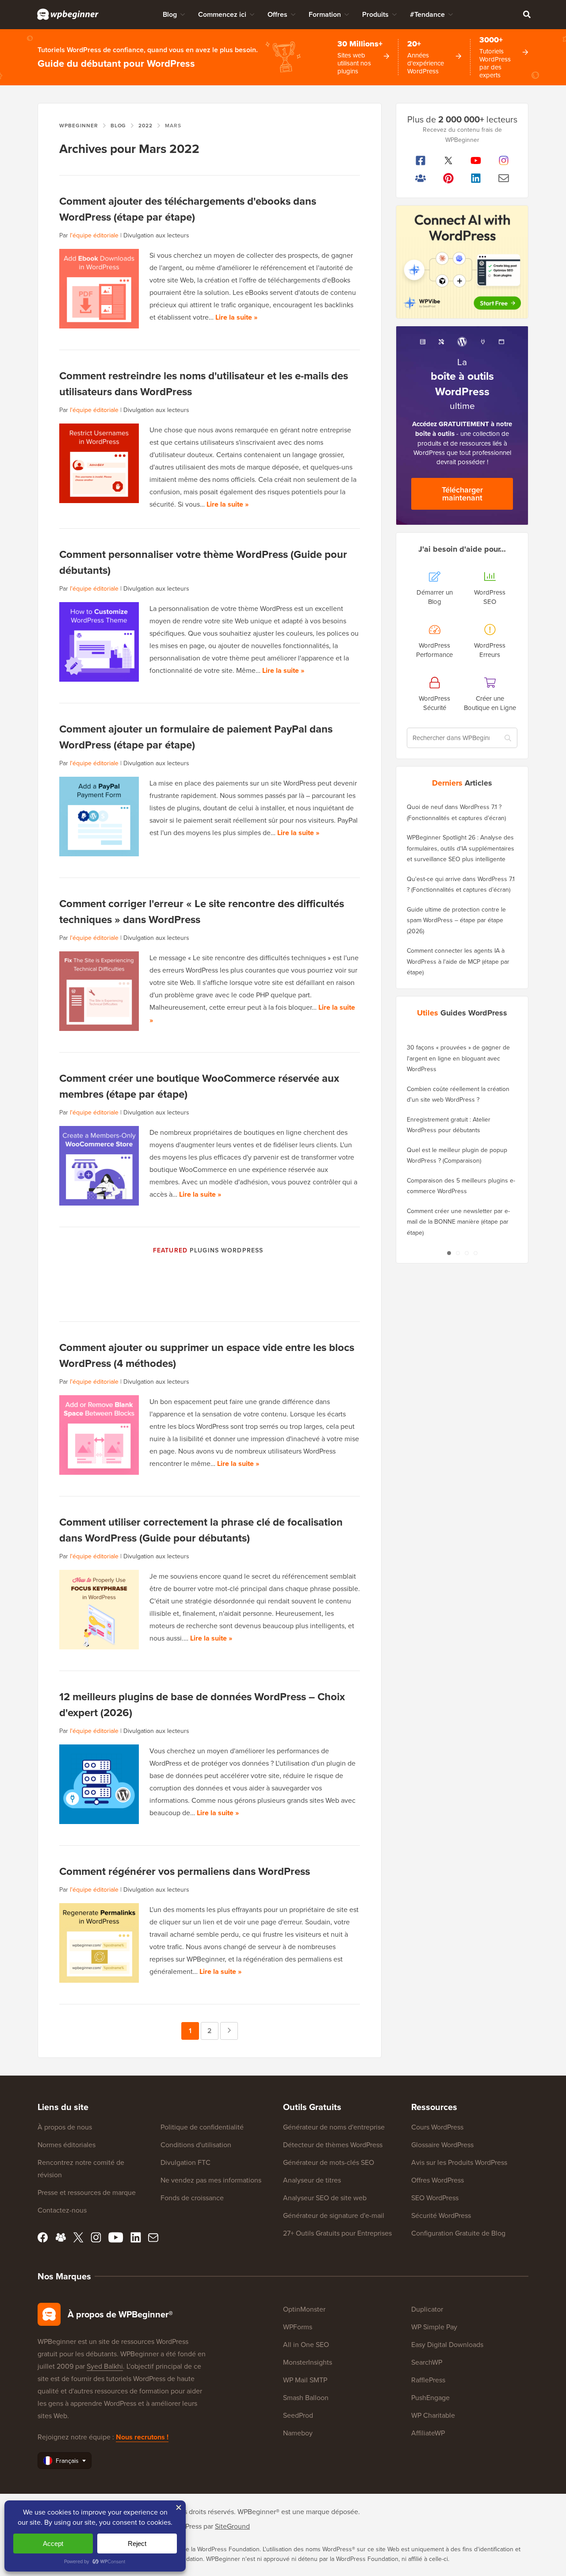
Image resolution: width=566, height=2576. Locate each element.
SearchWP (427, 2362)
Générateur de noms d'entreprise (334, 2127)
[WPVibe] (462, 262)
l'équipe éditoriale (94, 235)
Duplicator (427, 2309)
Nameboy (298, 2433)
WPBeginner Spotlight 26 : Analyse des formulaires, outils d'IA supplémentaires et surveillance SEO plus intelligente (461, 848)
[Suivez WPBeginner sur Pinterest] (449, 178)
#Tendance (427, 14)
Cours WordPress (437, 2127)
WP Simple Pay (434, 2327)
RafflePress (428, 2380)
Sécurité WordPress (441, 2215)
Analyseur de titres (312, 2180)
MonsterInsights (308, 2362)
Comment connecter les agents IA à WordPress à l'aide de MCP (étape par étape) (458, 961)
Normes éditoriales (67, 2145)
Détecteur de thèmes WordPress (333, 2145)
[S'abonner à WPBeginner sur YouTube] (476, 160)
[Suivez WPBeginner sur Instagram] (504, 160)
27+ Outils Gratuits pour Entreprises (337, 2233)
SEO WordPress (435, 2198)
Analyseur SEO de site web (325, 2198)
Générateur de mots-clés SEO (329, 2162)
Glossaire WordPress (442, 2145)
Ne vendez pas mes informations (211, 2180)
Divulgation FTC (185, 2162)
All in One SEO (306, 2344)
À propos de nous (65, 2127)
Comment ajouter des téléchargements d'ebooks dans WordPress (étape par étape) (188, 209)
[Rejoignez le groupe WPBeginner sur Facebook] (421, 178)
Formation (325, 14)
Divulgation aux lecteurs (156, 235)
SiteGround (232, 2526)
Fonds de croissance (192, 2198)
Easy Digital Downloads (447, 2344)
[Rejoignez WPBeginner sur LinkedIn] (476, 178)
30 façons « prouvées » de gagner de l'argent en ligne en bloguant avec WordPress (458, 1058)
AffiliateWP (428, 2433)
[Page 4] (475, 1253)
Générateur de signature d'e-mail (334, 2215)
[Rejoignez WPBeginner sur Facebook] (421, 160)
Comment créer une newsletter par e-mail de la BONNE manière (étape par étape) (458, 1222)
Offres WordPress (438, 2180)
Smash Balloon (306, 2397)
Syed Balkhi (105, 2366)
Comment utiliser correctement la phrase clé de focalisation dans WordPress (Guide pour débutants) (201, 1530)
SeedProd (298, 2415)
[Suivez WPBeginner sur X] (449, 160)
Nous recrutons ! (142, 2437)
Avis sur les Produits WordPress (459, 2162)
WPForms (298, 2327)
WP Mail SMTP (305, 2380)
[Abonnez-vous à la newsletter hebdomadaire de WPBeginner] (504, 178)
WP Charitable (433, 2415)
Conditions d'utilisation (196, 2145)
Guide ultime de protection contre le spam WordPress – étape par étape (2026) (456, 920)
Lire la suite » (236, 317)
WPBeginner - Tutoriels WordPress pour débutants (68, 14)
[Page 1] (449, 1253)
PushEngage (430, 2397)
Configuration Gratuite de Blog (458, 2233)
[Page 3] (467, 1253)
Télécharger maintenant (462, 494)
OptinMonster (304, 2309)
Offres (277, 14)
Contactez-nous (62, 2210)
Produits (375, 14)
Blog (170, 14)
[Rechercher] (527, 14)
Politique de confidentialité (202, 2127)
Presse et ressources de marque (87, 2192)
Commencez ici (222, 14)
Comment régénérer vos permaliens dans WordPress (185, 1871)
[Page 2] (458, 1253)
